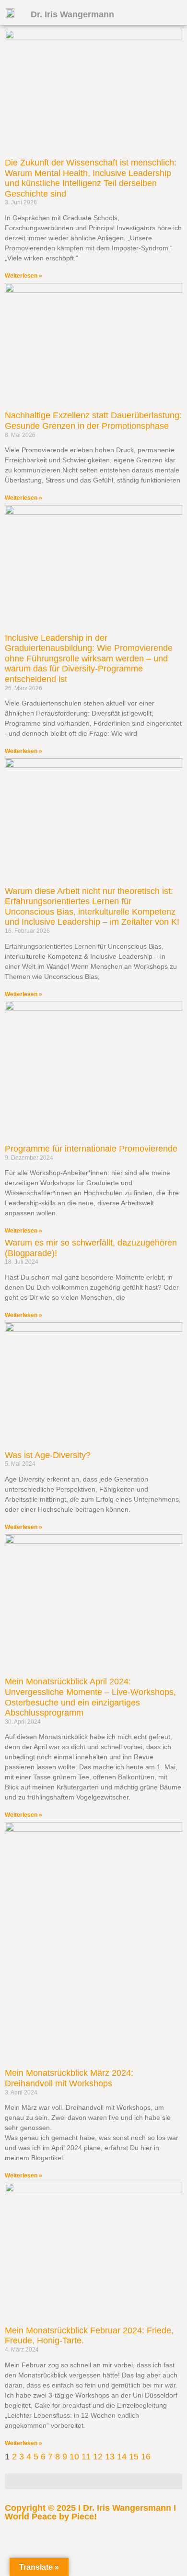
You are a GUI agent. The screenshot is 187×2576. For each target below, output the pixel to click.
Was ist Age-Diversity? (48, 1455)
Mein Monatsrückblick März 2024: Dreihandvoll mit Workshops (69, 2078)
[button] (93, 2481)
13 (110, 2457)
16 (146, 2457)
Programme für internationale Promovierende (91, 1149)
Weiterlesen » (23, 276)
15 (134, 2457)
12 (98, 2457)
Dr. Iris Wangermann (72, 14)
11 (86, 2457)
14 (122, 2457)
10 (74, 2457)
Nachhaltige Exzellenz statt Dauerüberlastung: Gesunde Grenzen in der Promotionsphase (93, 421)
